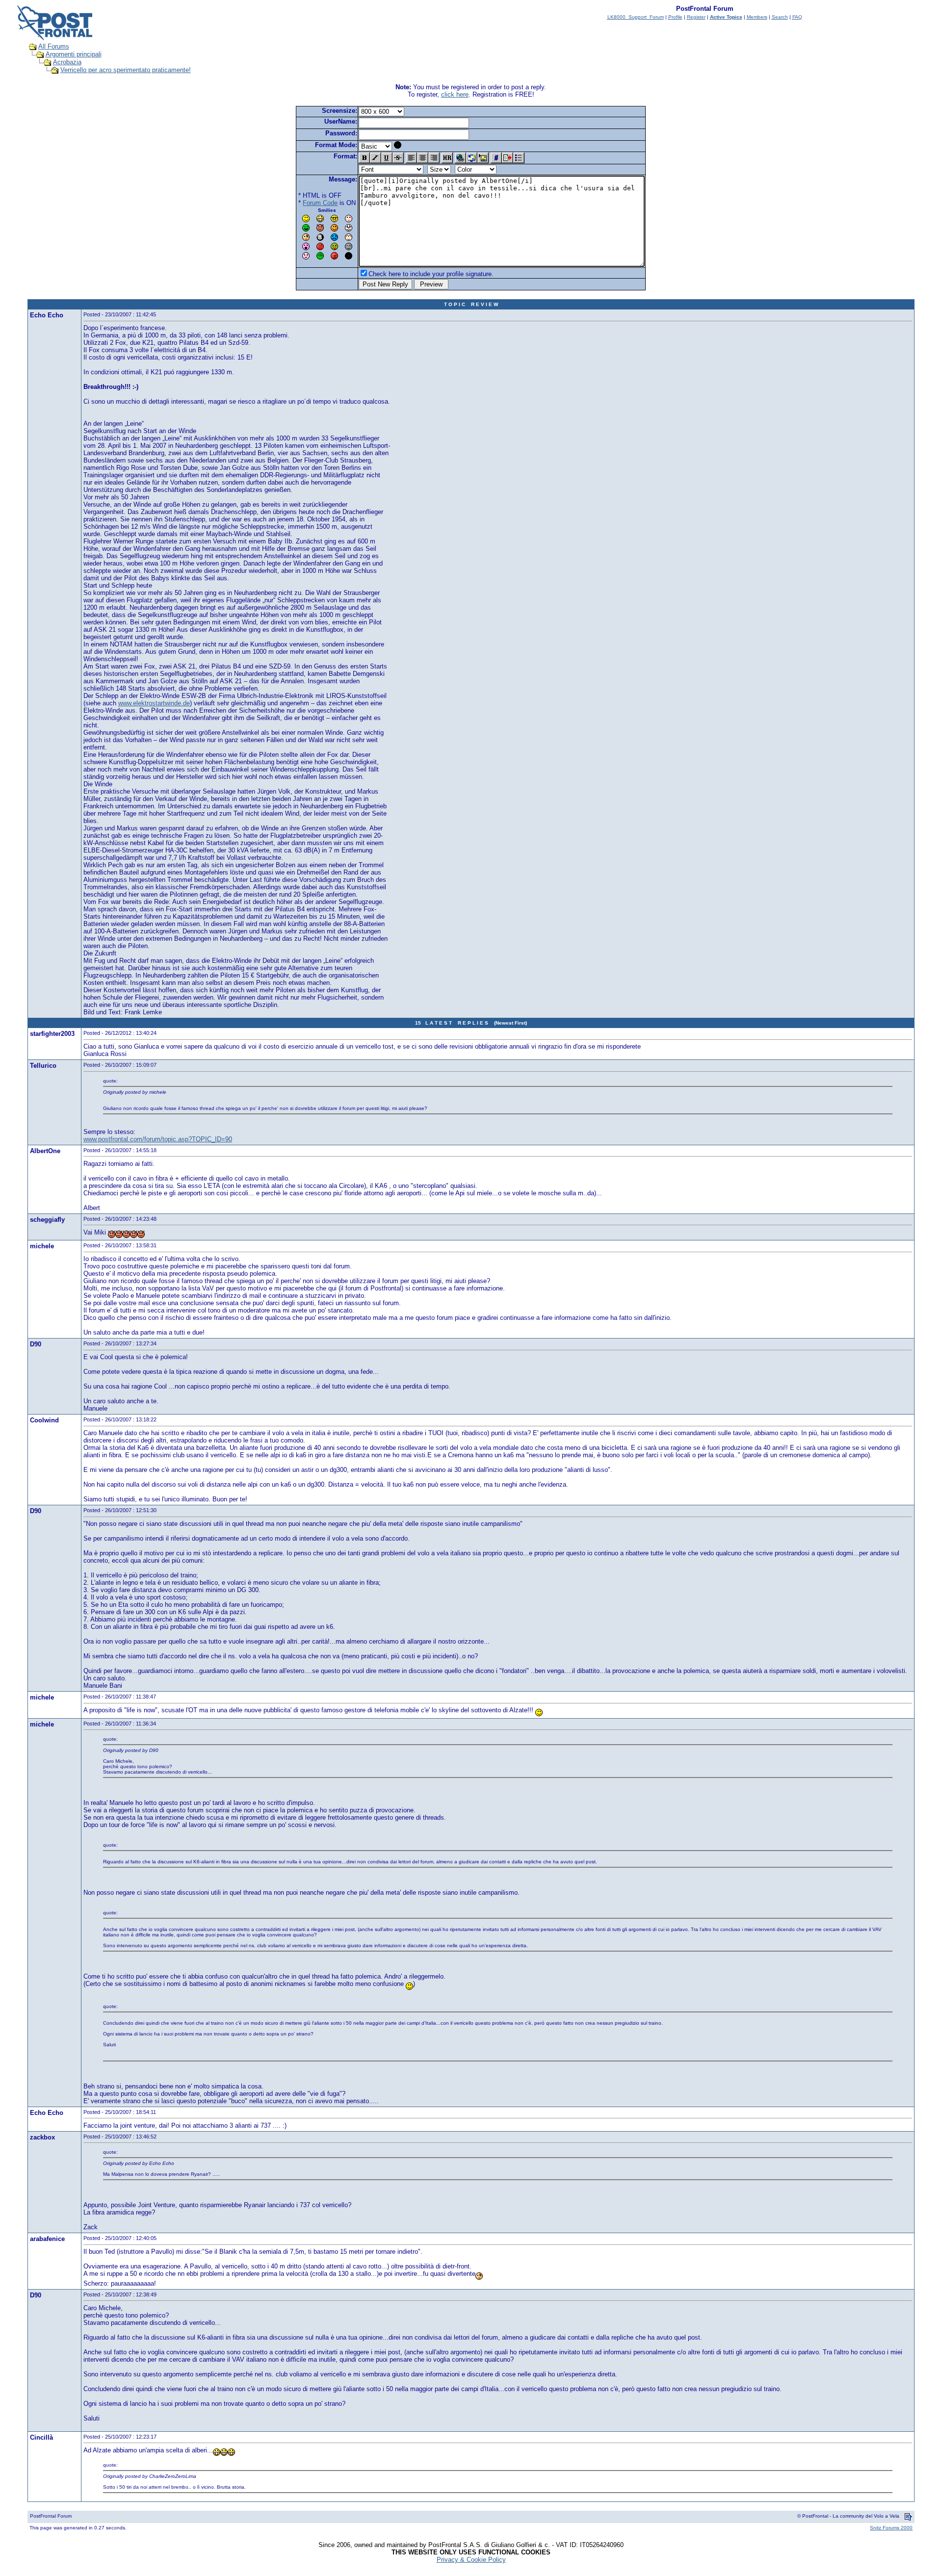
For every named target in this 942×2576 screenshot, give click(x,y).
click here (455, 94)
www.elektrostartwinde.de (154, 703)
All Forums (54, 46)
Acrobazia (67, 62)
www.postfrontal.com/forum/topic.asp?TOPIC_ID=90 (158, 1139)
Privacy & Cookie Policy (471, 2560)
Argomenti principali (74, 54)
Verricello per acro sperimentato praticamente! (126, 70)
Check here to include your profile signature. (431, 274)
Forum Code (320, 203)
